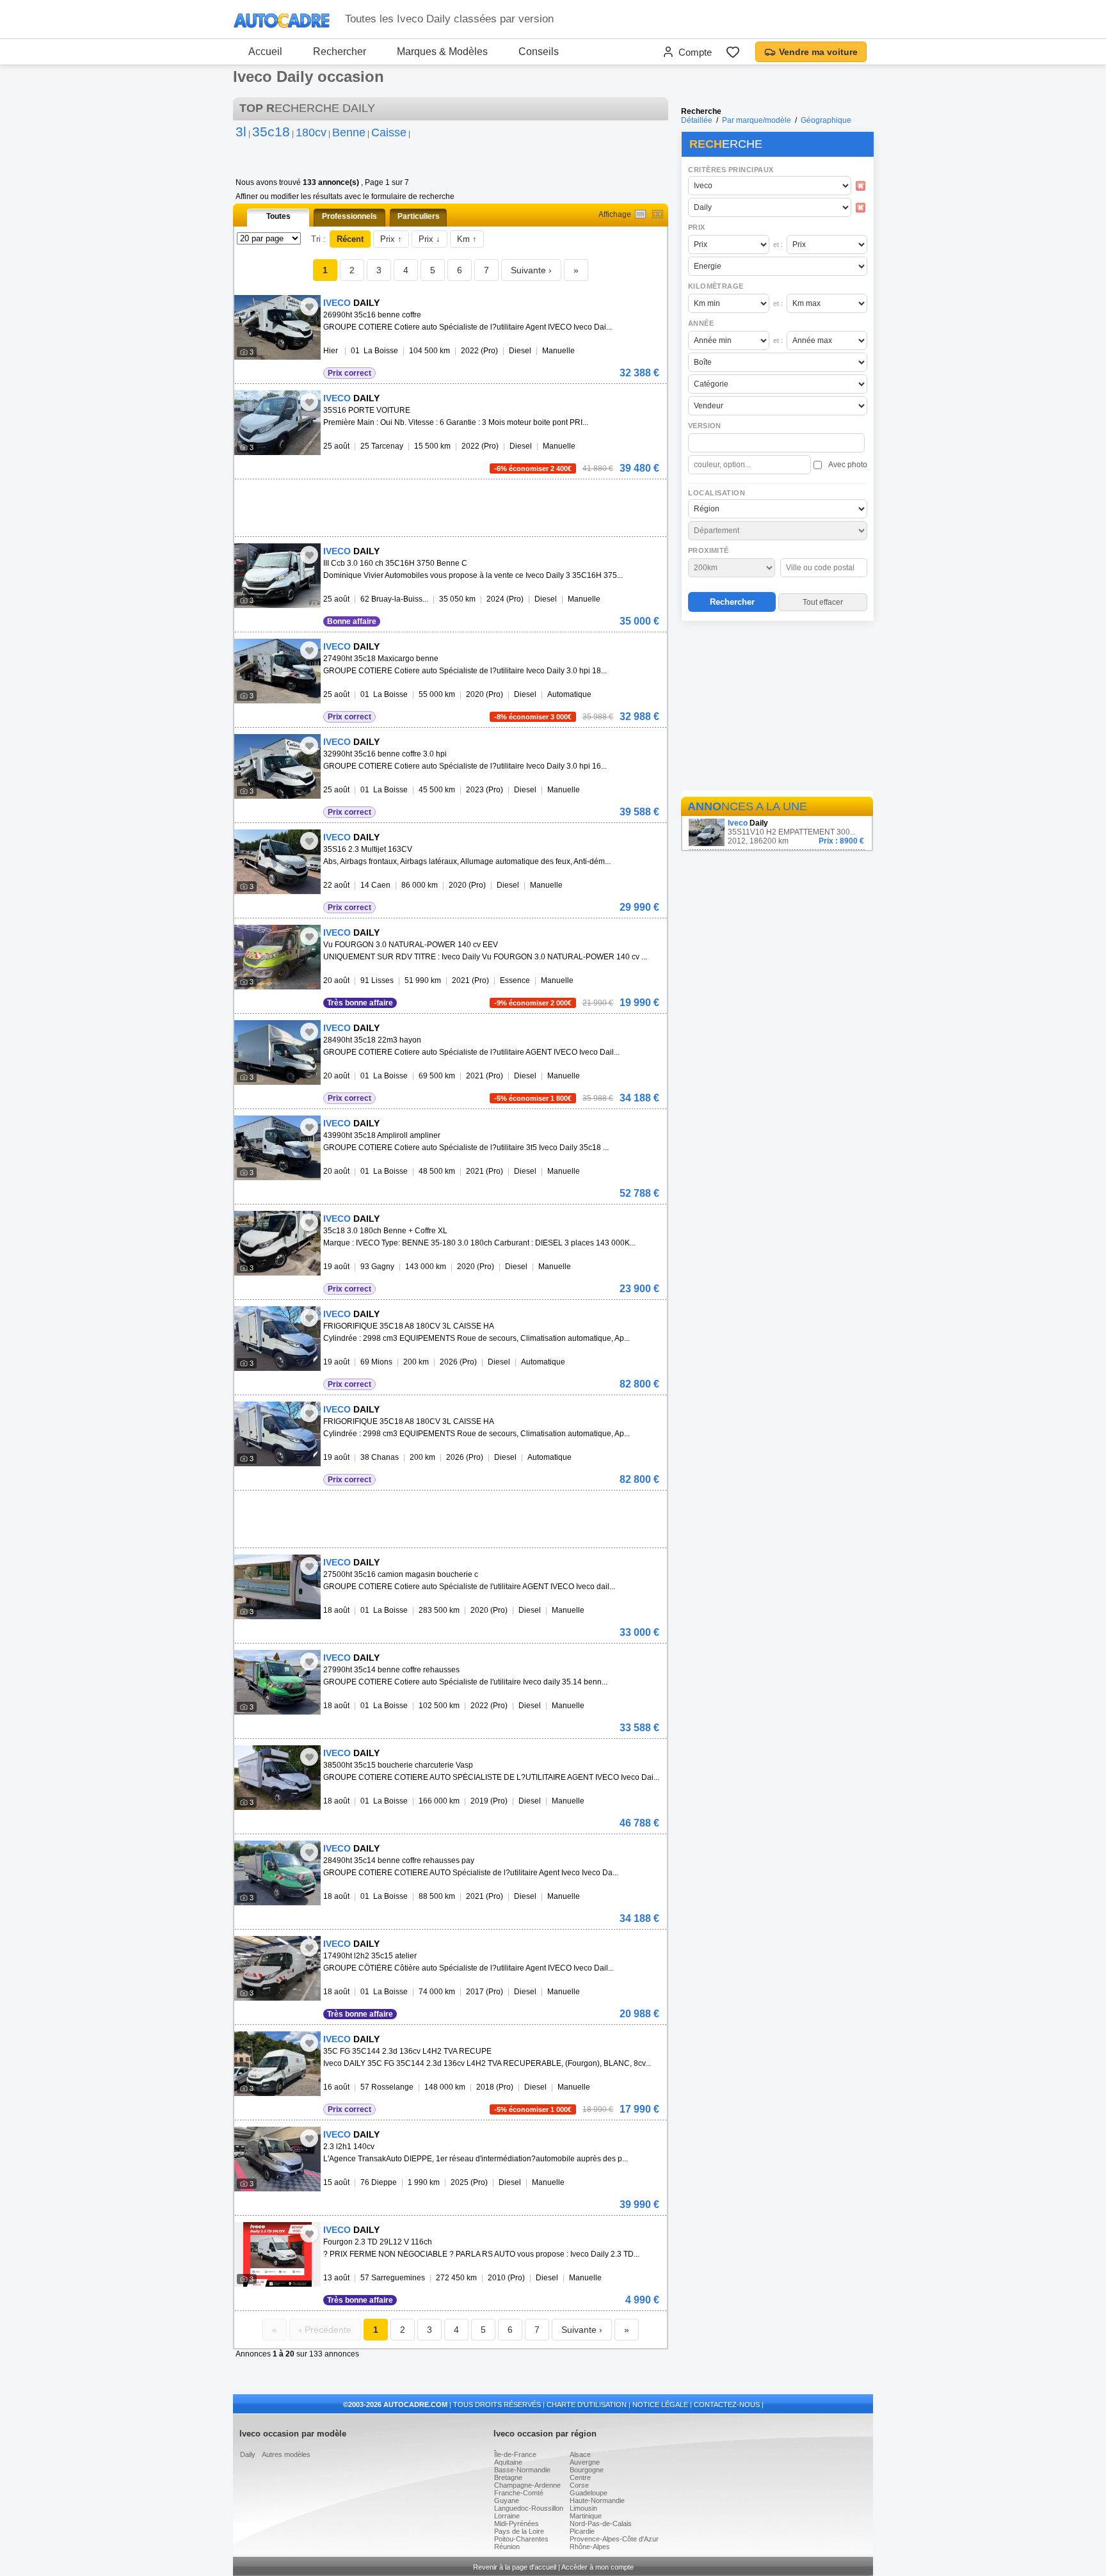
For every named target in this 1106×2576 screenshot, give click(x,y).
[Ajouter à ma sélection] (309, 307)
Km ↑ (467, 239)
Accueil (265, 52)
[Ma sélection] (733, 52)
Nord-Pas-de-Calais (601, 2524)
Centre (580, 2477)
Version (705, 426)
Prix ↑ (391, 239)
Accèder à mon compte (597, 2567)
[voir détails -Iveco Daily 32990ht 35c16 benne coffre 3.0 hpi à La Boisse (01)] (277, 766)
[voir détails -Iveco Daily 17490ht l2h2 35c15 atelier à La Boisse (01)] (277, 1968)
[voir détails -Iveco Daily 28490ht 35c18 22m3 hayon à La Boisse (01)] (277, 1052)
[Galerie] (658, 214)
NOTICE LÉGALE (660, 2404)
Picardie (582, 2531)
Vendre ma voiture (818, 52)
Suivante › (531, 270)
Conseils (539, 52)
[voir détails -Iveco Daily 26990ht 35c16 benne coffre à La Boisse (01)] (277, 327)
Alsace (580, 2454)
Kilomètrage (716, 286)
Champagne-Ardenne (527, 2485)
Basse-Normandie (522, 2470)
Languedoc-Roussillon (529, 2508)
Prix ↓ (429, 239)
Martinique (586, 2516)
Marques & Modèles (442, 52)
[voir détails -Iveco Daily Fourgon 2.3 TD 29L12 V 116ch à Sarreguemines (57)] (277, 2254)
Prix (697, 227)
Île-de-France (515, 2454)
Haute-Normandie (597, 2500)
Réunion (507, 2547)
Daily (248, 2454)
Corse (579, 2485)
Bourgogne (587, 2470)
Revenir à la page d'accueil (515, 2567)
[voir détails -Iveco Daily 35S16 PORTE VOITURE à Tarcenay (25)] (277, 423)
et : (778, 244)
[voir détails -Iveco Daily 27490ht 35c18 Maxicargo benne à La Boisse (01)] (277, 671)
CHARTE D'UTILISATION (587, 2404)
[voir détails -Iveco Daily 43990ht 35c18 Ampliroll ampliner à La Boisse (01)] (277, 1148)
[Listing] (640, 214)
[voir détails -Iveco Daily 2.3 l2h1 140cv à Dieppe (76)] (277, 2159)
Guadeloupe (589, 2493)
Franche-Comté (519, 2493)
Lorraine (507, 2516)
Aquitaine (508, 2462)
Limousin (583, 2508)
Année (701, 323)
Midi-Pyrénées (517, 2524)
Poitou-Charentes (521, 2539)
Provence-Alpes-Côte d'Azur (614, 2539)
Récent (350, 239)
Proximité (709, 550)
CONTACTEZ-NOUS (727, 2404)
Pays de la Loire (519, 2531)
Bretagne (508, 2477)
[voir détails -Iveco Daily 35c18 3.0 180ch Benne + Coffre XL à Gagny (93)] (277, 1243)
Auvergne (585, 2462)
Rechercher (340, 52)
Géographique (826, 120)
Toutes (278, 216)
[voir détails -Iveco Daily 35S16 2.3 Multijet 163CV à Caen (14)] (277, 862)
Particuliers (419, 216)
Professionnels (349, 216)
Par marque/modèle (757, 120)
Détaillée (697, 120)
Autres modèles (286, 2454)
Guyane (507, 2500)
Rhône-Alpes (590, 2547)
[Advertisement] (777, 708)
